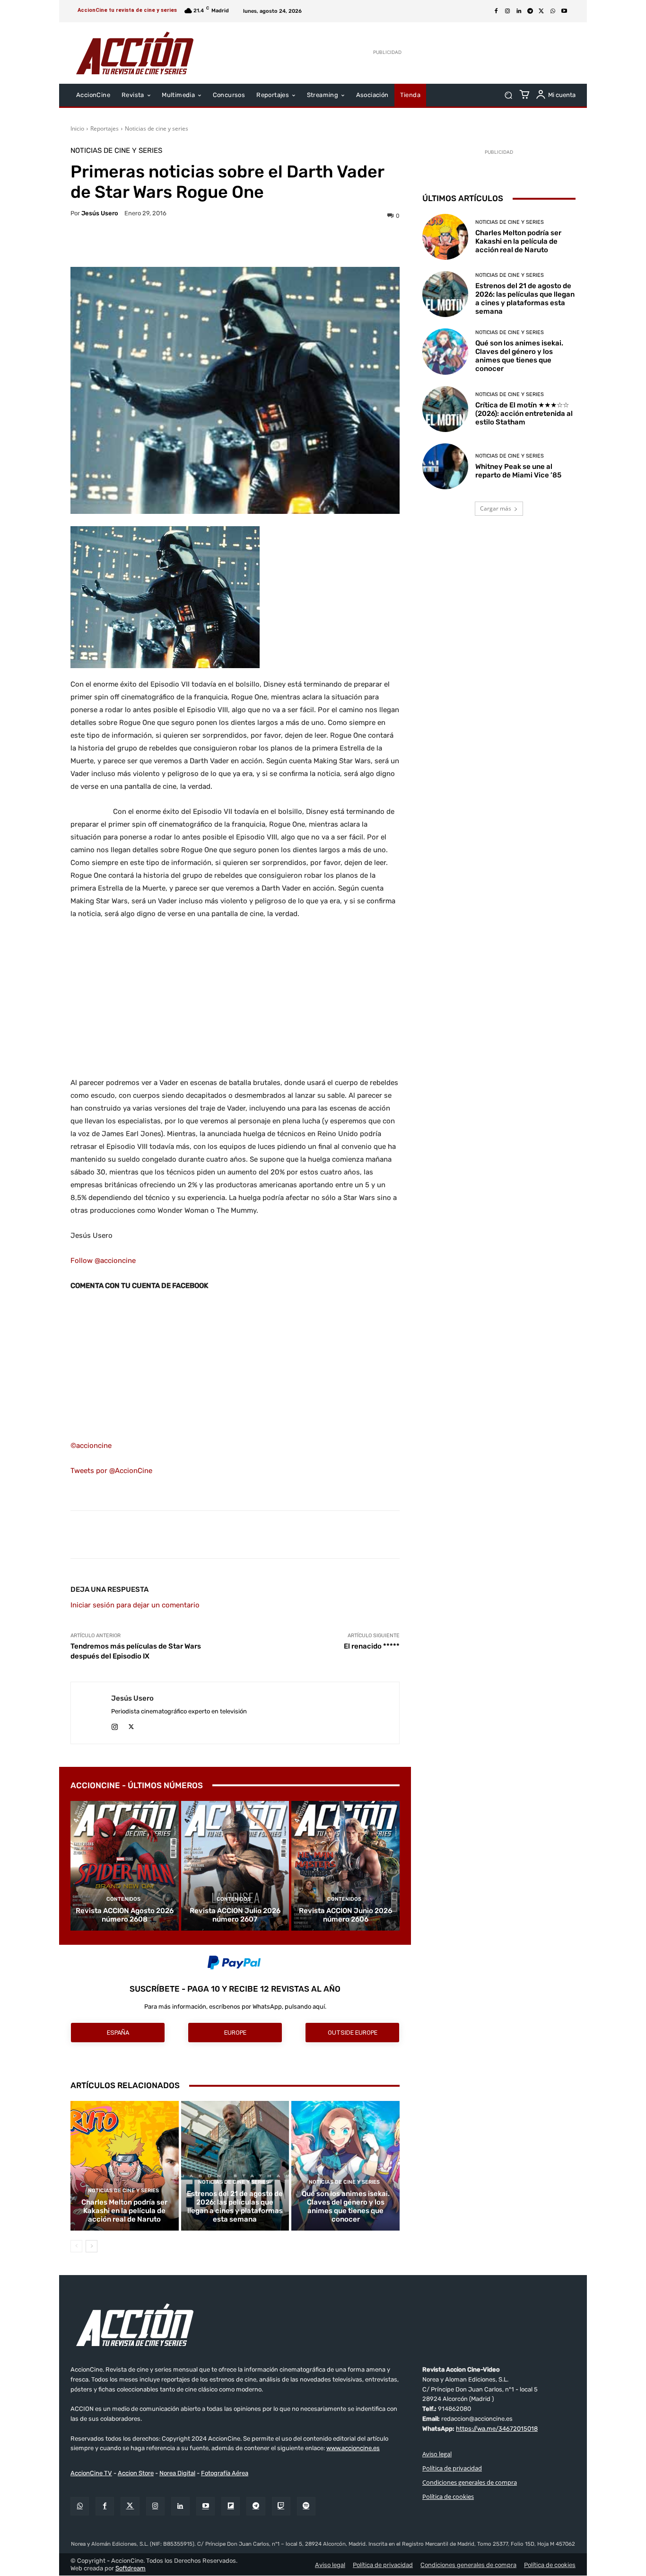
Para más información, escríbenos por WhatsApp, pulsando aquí (235, 2007)
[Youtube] (564, 11)
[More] (317, 243)
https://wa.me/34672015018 (497, 2429)
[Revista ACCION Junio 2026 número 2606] (345, 1866)
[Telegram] (530, 11)
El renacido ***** (372, 1646)
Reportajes (105, 128)
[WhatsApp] (553, 11)
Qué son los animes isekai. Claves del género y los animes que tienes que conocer (346, 2206)
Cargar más (496, 508)
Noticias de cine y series (157, 128)
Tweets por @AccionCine (111, 1471)
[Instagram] (507, 11)
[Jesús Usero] (91, 1713)
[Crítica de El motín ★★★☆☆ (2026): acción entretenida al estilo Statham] (445, 409)
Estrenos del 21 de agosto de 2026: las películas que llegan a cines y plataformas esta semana (235, 2206)
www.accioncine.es (353, 2448)
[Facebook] (496, 11)
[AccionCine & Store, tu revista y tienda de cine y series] (135, 53)
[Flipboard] (231, 2506)
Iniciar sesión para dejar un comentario (135, 1605)
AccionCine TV (91, 2474)
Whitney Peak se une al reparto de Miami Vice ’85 (518, 471)
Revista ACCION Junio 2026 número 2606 (345, 1915)
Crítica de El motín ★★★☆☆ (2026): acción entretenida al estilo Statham (524, 414)
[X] (541, 11)
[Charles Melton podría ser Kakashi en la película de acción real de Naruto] (125, 2166)
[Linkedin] (519, 11)
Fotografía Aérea (225, 2474)
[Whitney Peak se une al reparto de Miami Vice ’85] (445, 466)
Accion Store (136, 2474)
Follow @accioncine (103, 1261)
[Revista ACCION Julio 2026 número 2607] (235, 1866)
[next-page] (92, 2246)
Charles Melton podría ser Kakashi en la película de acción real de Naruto (124, 2211)
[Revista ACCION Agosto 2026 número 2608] (125, 1866)
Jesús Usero (100, 213)
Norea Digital (177, 2474)
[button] (508, 95)
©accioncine (91, 1446)
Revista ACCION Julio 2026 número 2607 (235, 1915)
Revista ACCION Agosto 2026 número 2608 (125, 1915)
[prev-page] (76, 2246)
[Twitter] (130, 2506)
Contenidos (123, 1899)
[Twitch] (281, 2506)
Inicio (77, 128)
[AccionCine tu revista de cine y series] (323, 2325)
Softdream (131, 2568)
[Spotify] (306, 2506)
